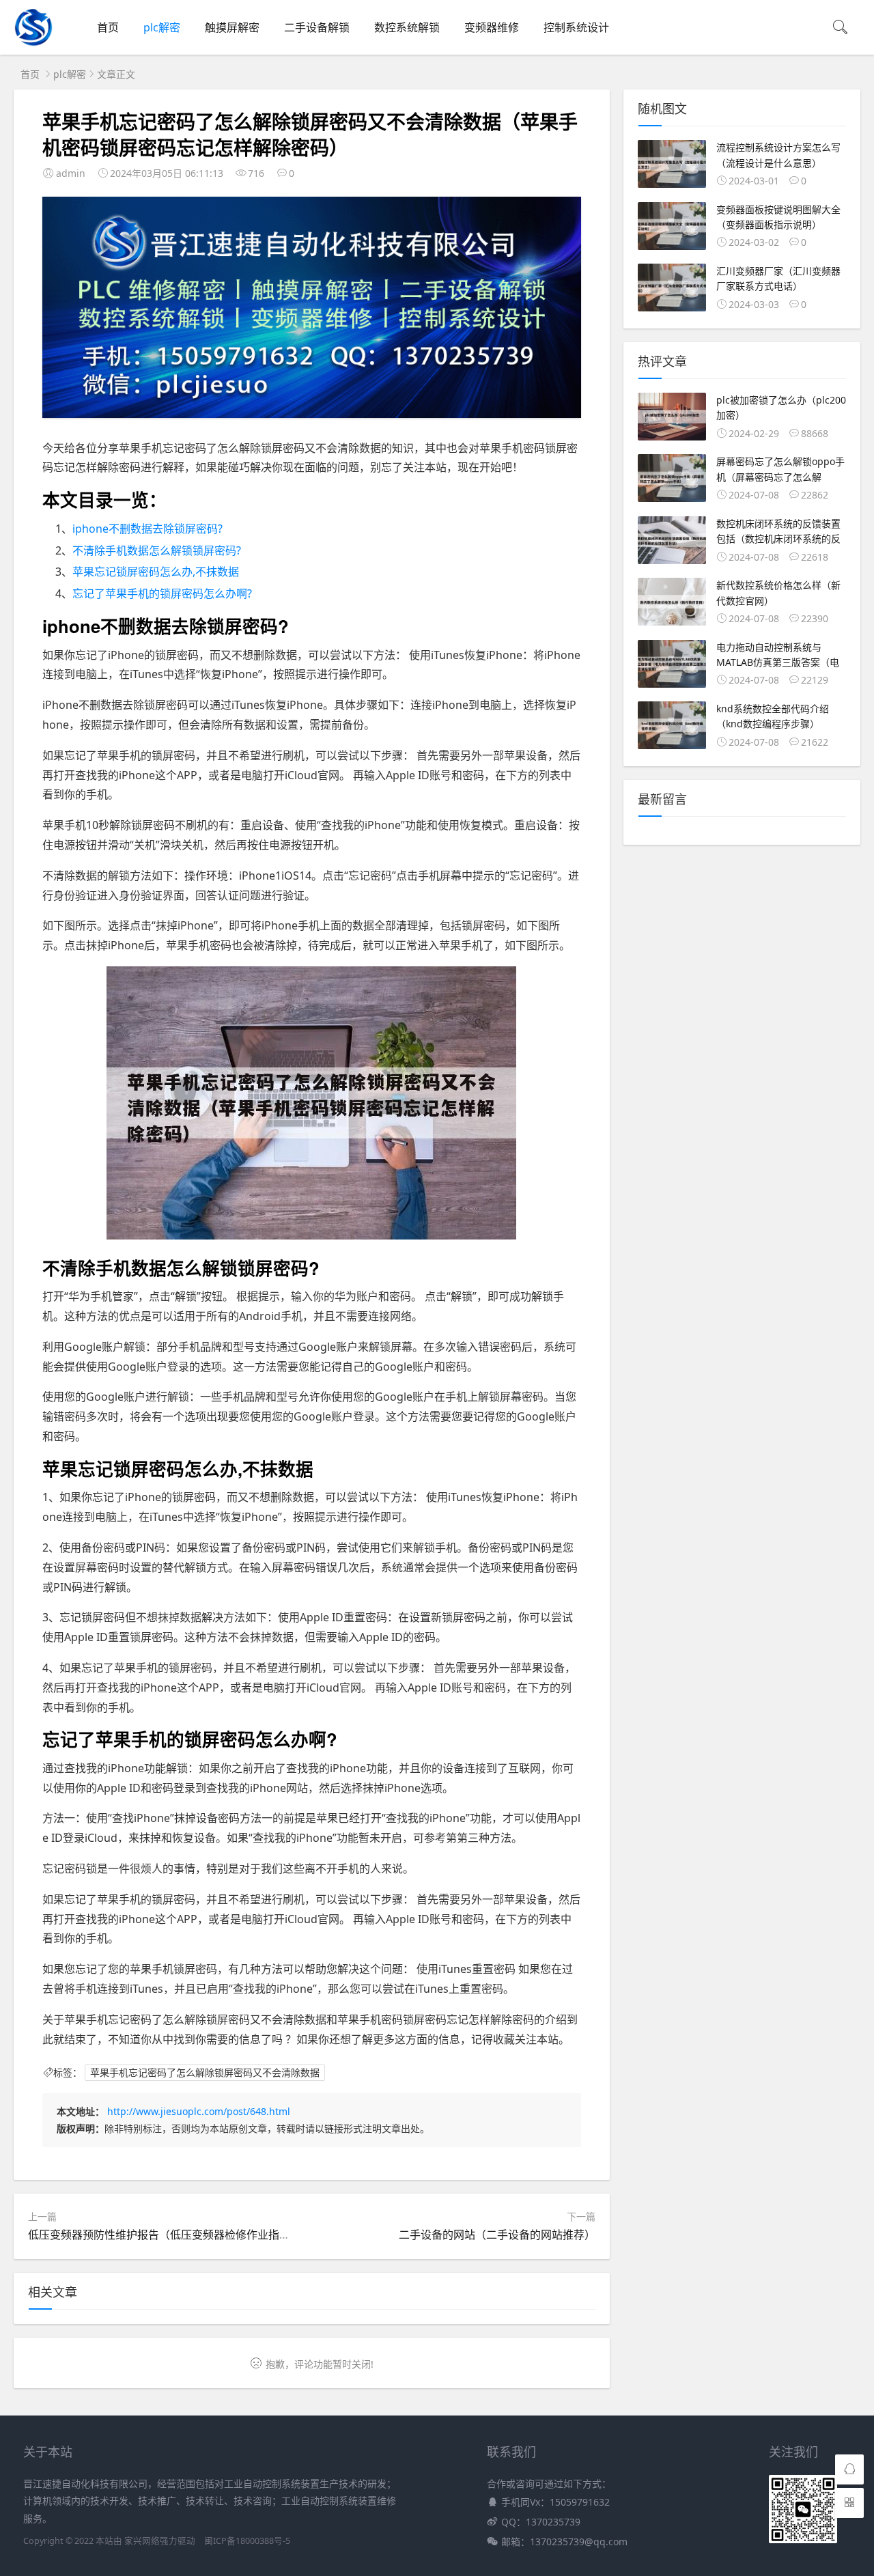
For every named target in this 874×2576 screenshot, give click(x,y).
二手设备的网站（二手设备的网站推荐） (497, 2235)
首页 (108, 27)
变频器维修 (492, 27)
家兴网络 (142, 2541)
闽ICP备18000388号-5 (247, 2541)
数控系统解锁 (407, 27)
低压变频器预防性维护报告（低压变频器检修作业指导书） (170, 2235)
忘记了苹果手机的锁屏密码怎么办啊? (162, 593)
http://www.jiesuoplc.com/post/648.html (199, 2111)
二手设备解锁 (317, 27)
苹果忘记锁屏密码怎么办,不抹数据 (156, 572)
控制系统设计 (576, 27)
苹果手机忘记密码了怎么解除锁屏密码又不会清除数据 (205, 2072)
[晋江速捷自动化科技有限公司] (33, 44)
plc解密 (162, 27)
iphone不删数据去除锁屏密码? (147, 529)
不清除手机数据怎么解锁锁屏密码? (157, 550)
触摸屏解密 (232, 27)
